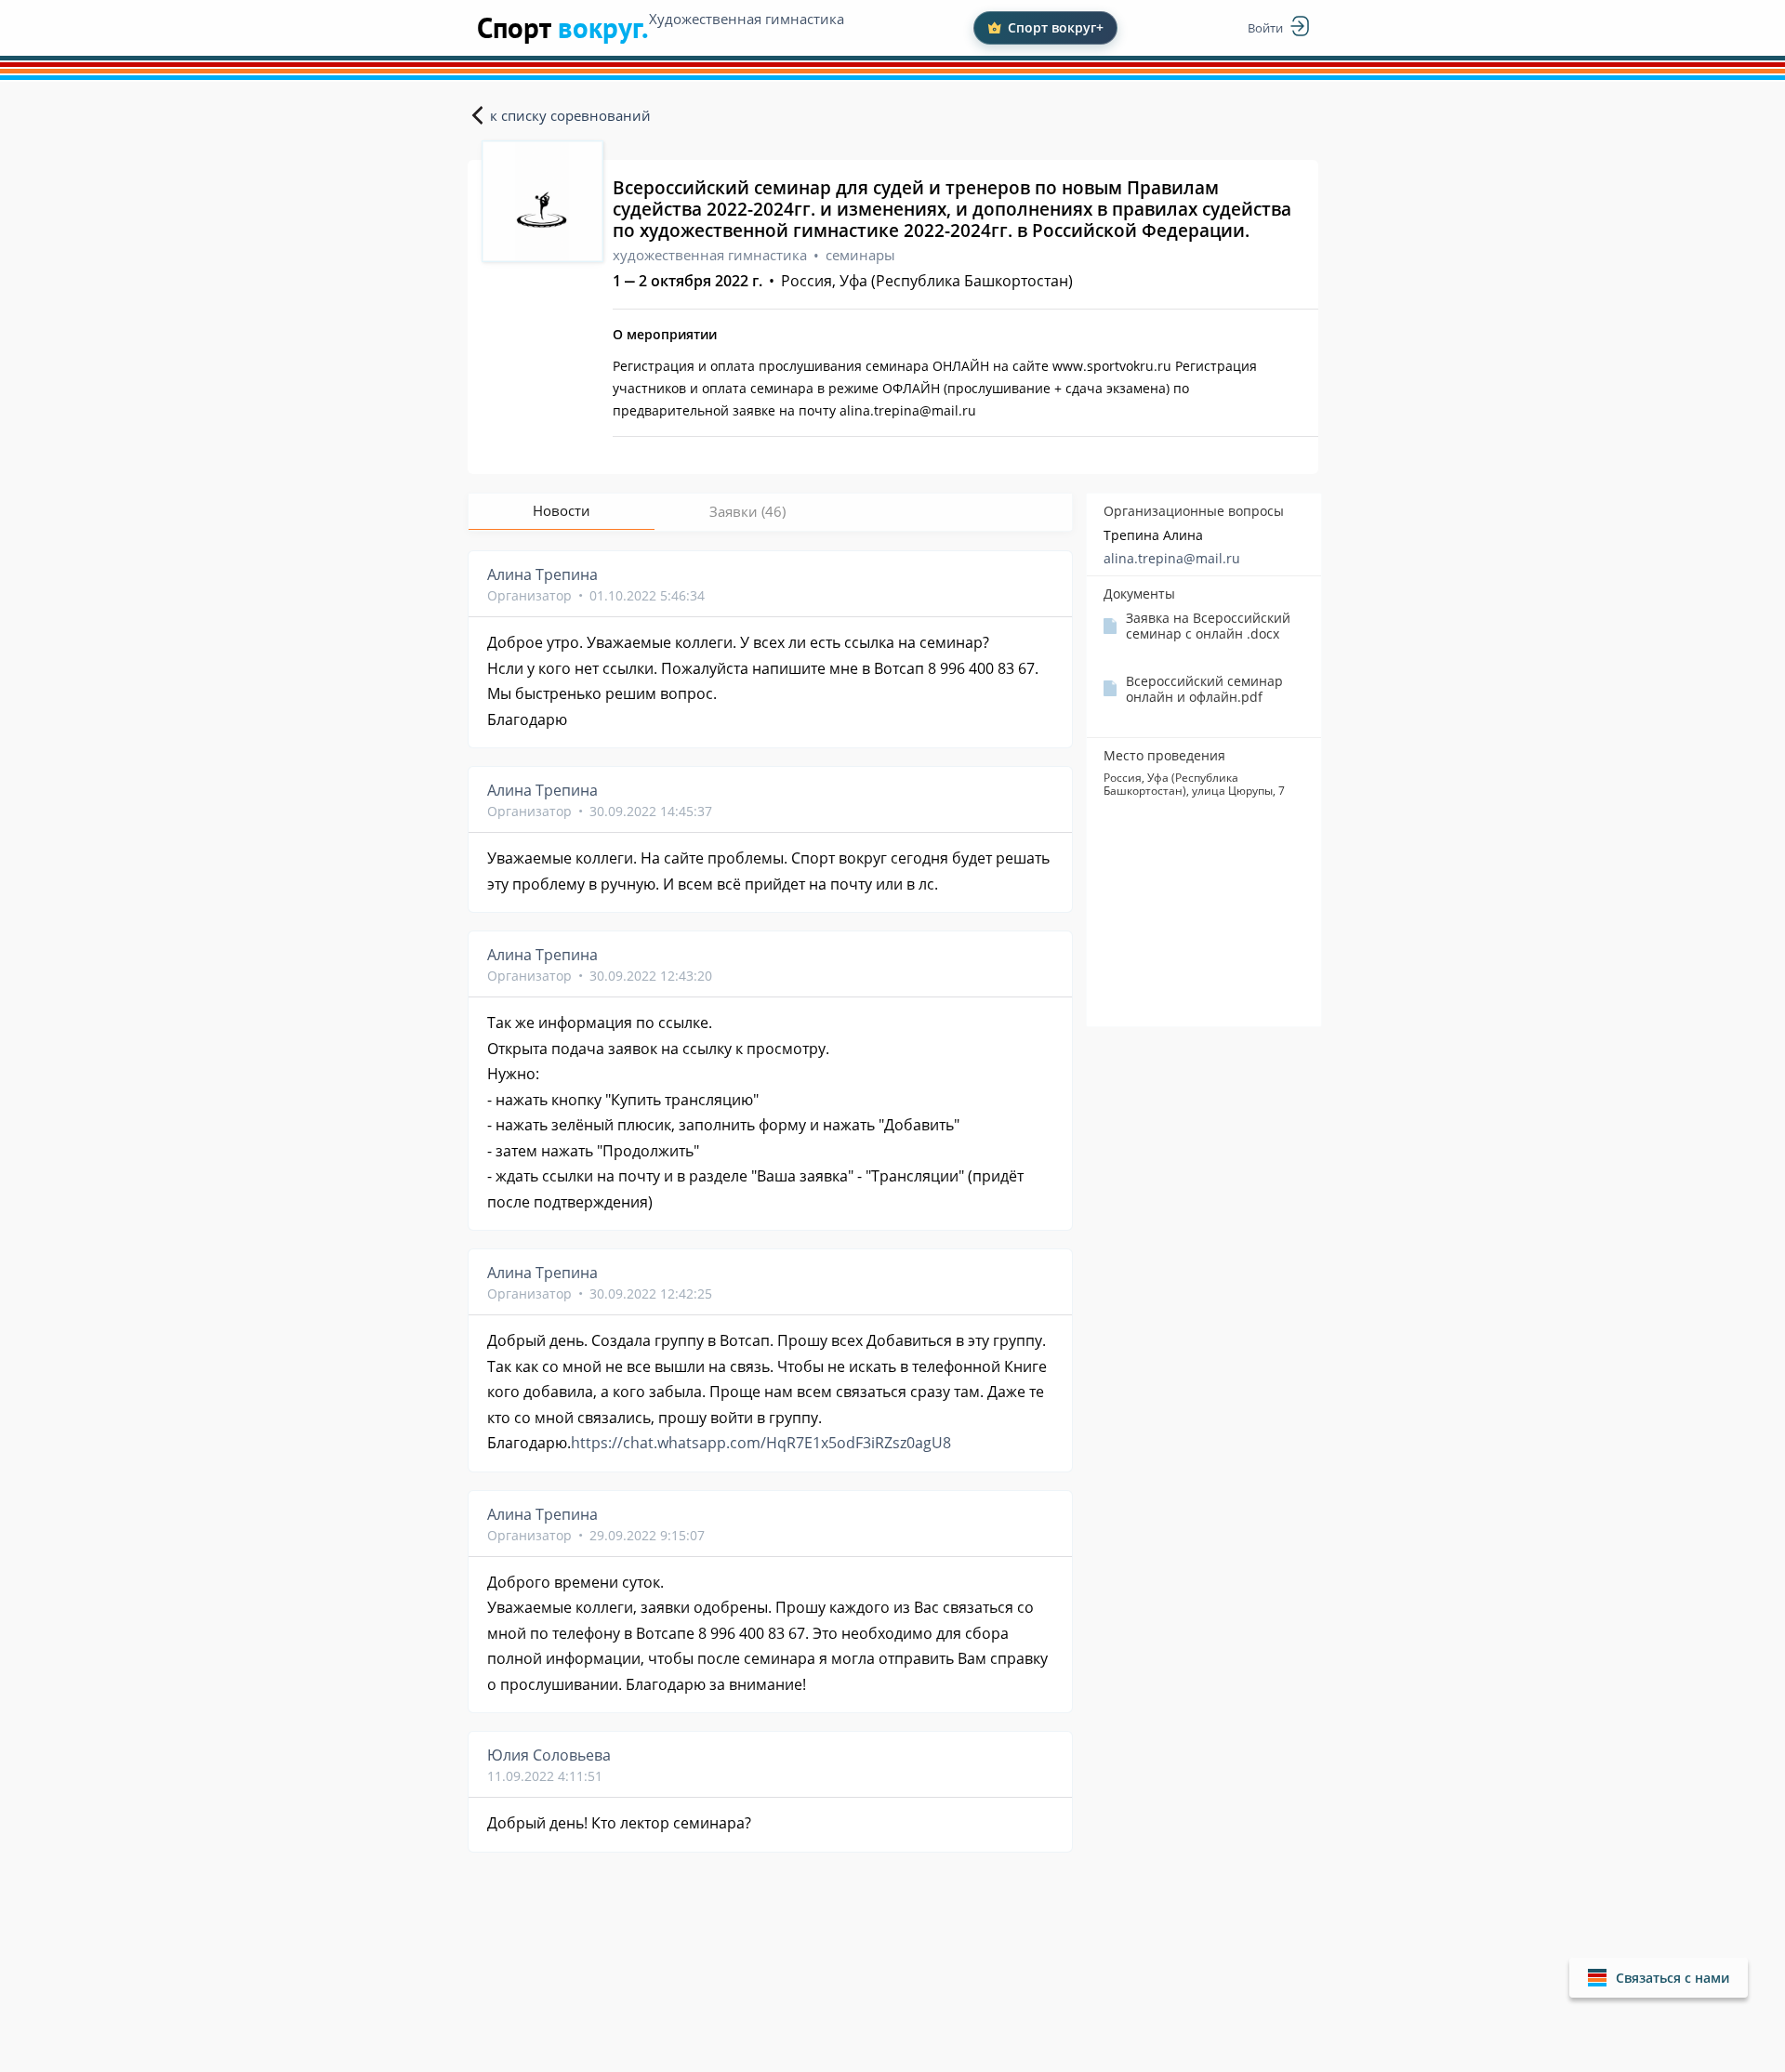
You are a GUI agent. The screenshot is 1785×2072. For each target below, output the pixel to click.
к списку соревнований (570, 115)
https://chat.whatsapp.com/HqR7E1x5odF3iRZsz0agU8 (761, 1443)
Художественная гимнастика (747, 19)
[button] (1659, 1978)
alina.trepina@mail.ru (1172, 558)
